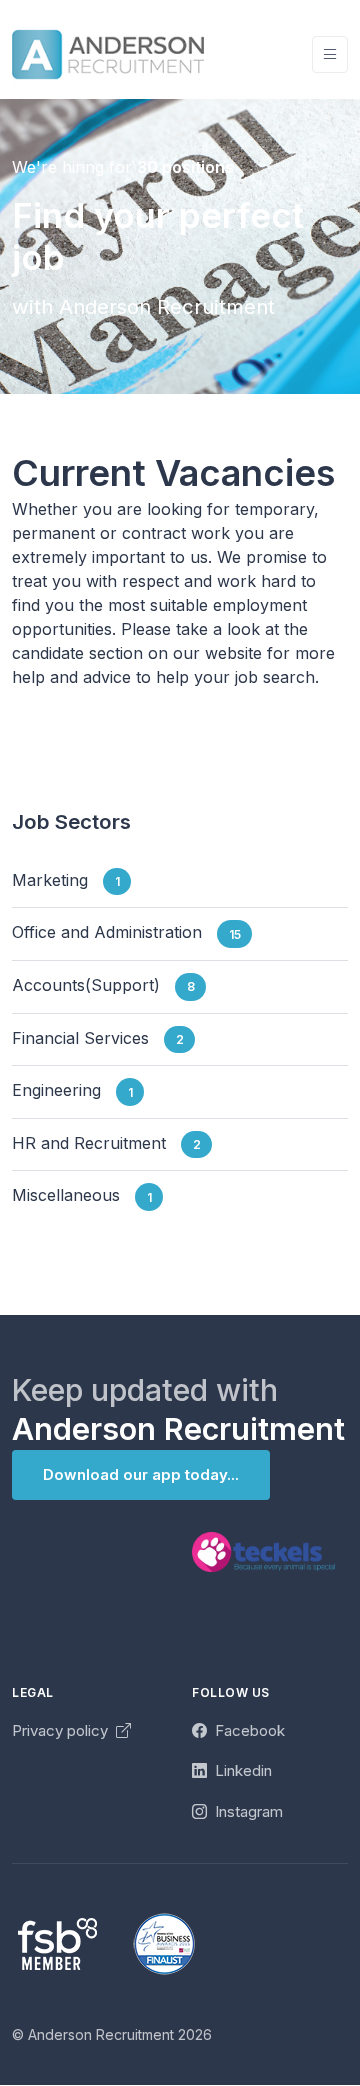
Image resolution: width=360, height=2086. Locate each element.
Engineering (72, 1091)
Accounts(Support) (103, 985)
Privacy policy (62, 1730)
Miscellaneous (82, 1196)
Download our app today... (141, 1474)
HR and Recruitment (106, 1143)
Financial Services (98, 1038)
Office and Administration (126, 933)
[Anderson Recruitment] (108, 54)
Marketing (66, 880)
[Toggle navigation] (330, 54)
